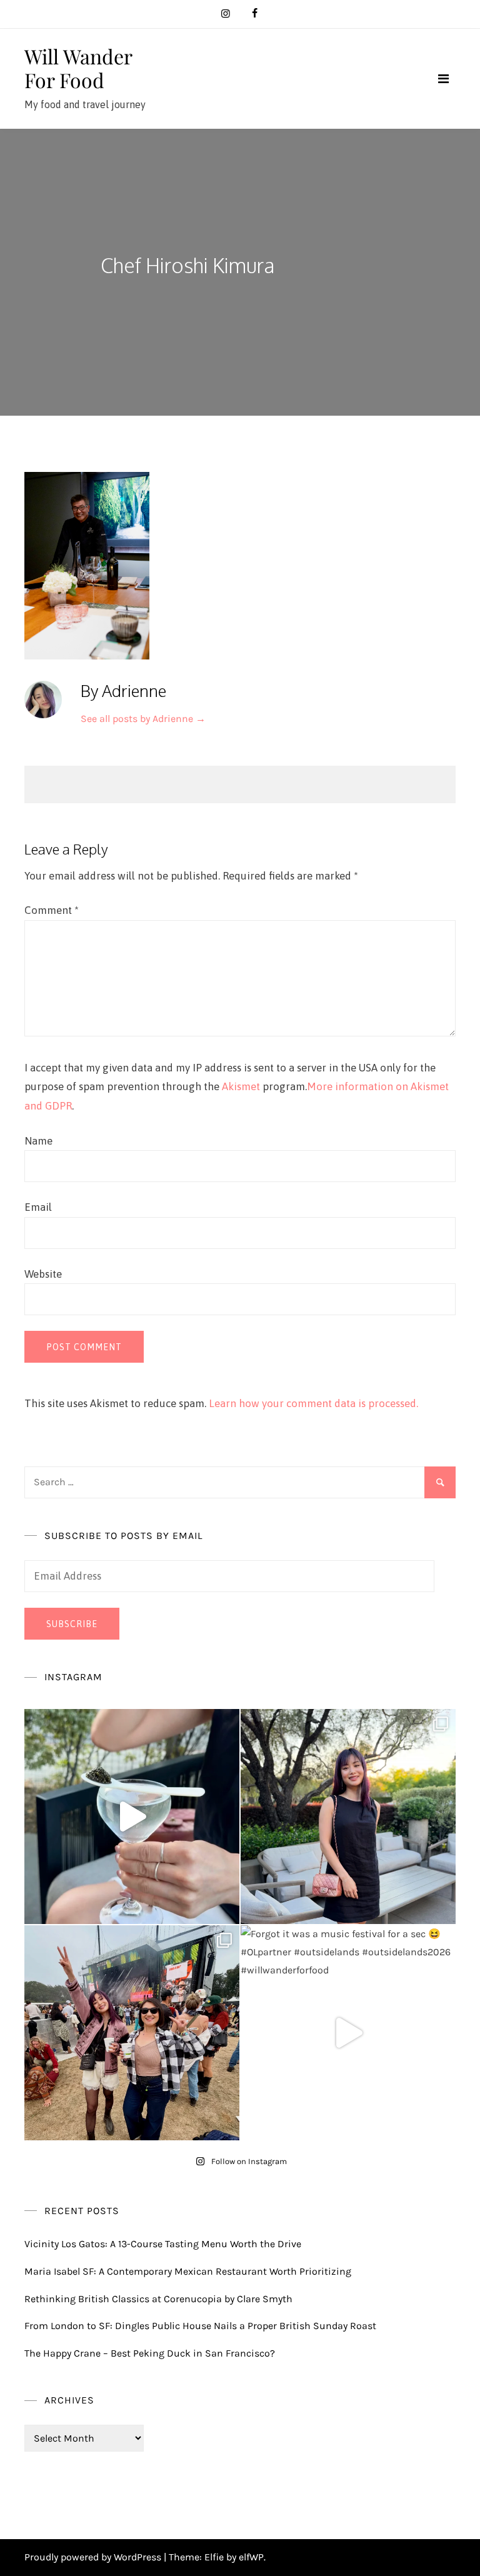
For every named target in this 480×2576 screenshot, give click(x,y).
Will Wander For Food (78, 68)
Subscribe (72, 1624)
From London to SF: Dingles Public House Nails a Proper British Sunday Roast (200, 2326)
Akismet (241, 1086)
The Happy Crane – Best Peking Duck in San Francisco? (150, 2353)
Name (38, 1141)
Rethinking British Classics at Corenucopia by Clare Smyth (158, 2299)
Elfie (214, 2557)
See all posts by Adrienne (143, 719)
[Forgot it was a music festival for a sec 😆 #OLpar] (348, 2033)
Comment (52, 910)
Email (38, 1207)
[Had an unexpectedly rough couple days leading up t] (132, 2033)
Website (43, 1274)
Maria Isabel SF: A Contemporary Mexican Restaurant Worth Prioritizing (188, 2271)
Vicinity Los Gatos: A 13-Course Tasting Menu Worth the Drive (163, 2244)
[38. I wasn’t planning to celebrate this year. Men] (348, 1817)
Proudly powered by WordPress (94, 2557)
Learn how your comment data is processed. (313, 1403)
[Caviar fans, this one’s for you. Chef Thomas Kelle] (132, 1817)
